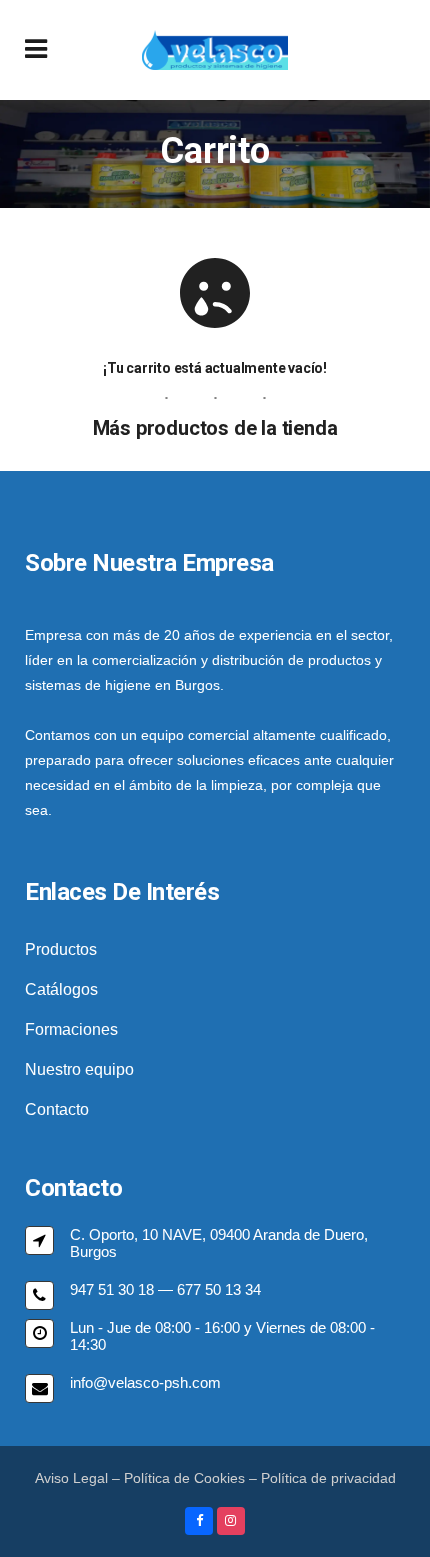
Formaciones (71, 1029)
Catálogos (61, 989)
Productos (61, 949)
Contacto (57, 1109)
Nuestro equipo (79, 1069)
